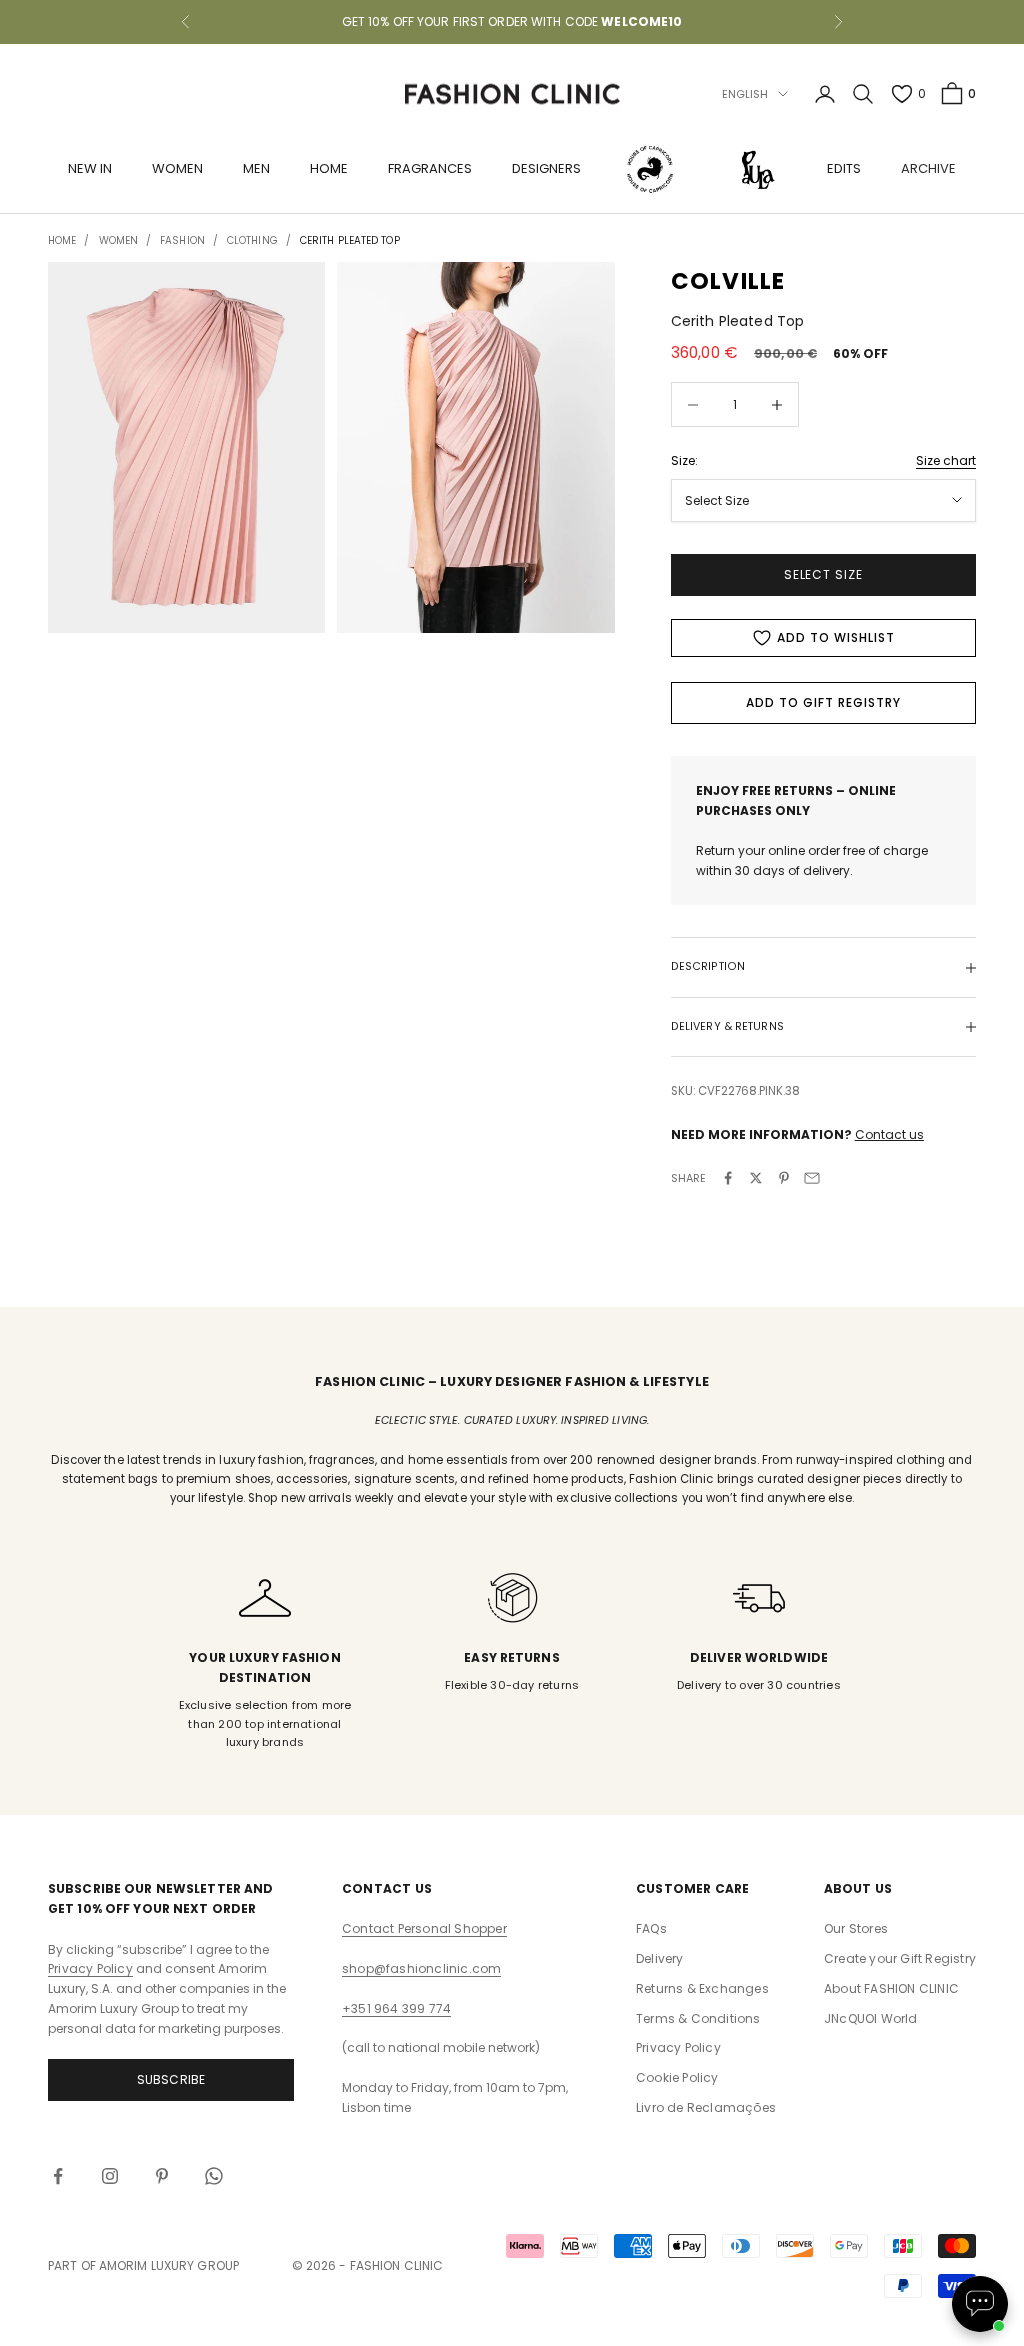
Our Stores (856, 1928)
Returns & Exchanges (702, 1988)
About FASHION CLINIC (891, 1988)
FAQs (651, 1928)
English (745, 94)
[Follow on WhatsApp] (214, 2176)
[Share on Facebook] (728, 1178)
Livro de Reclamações (706, 2107)
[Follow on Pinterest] (162, 2176)
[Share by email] (812, 1178)
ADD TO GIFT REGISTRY (823, 702)
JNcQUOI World (871, 2018)
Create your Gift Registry (900, 1958)
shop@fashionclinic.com (421, 1968)
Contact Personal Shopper (424, 1928)
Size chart (946, 460)
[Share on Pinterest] (784, 1178)
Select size (824, 574)
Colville (728, 281)
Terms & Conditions (698, 2018)
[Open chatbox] (980, 2304)
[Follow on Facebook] (58, 2176)
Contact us (889, 1134)
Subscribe (171, 2079)
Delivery (660, 1958)
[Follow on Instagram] (110, 2176)
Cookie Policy (677, 2077)
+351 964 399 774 (396, 2008)
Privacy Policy (90, 1968)
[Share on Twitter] (756, 1178)
